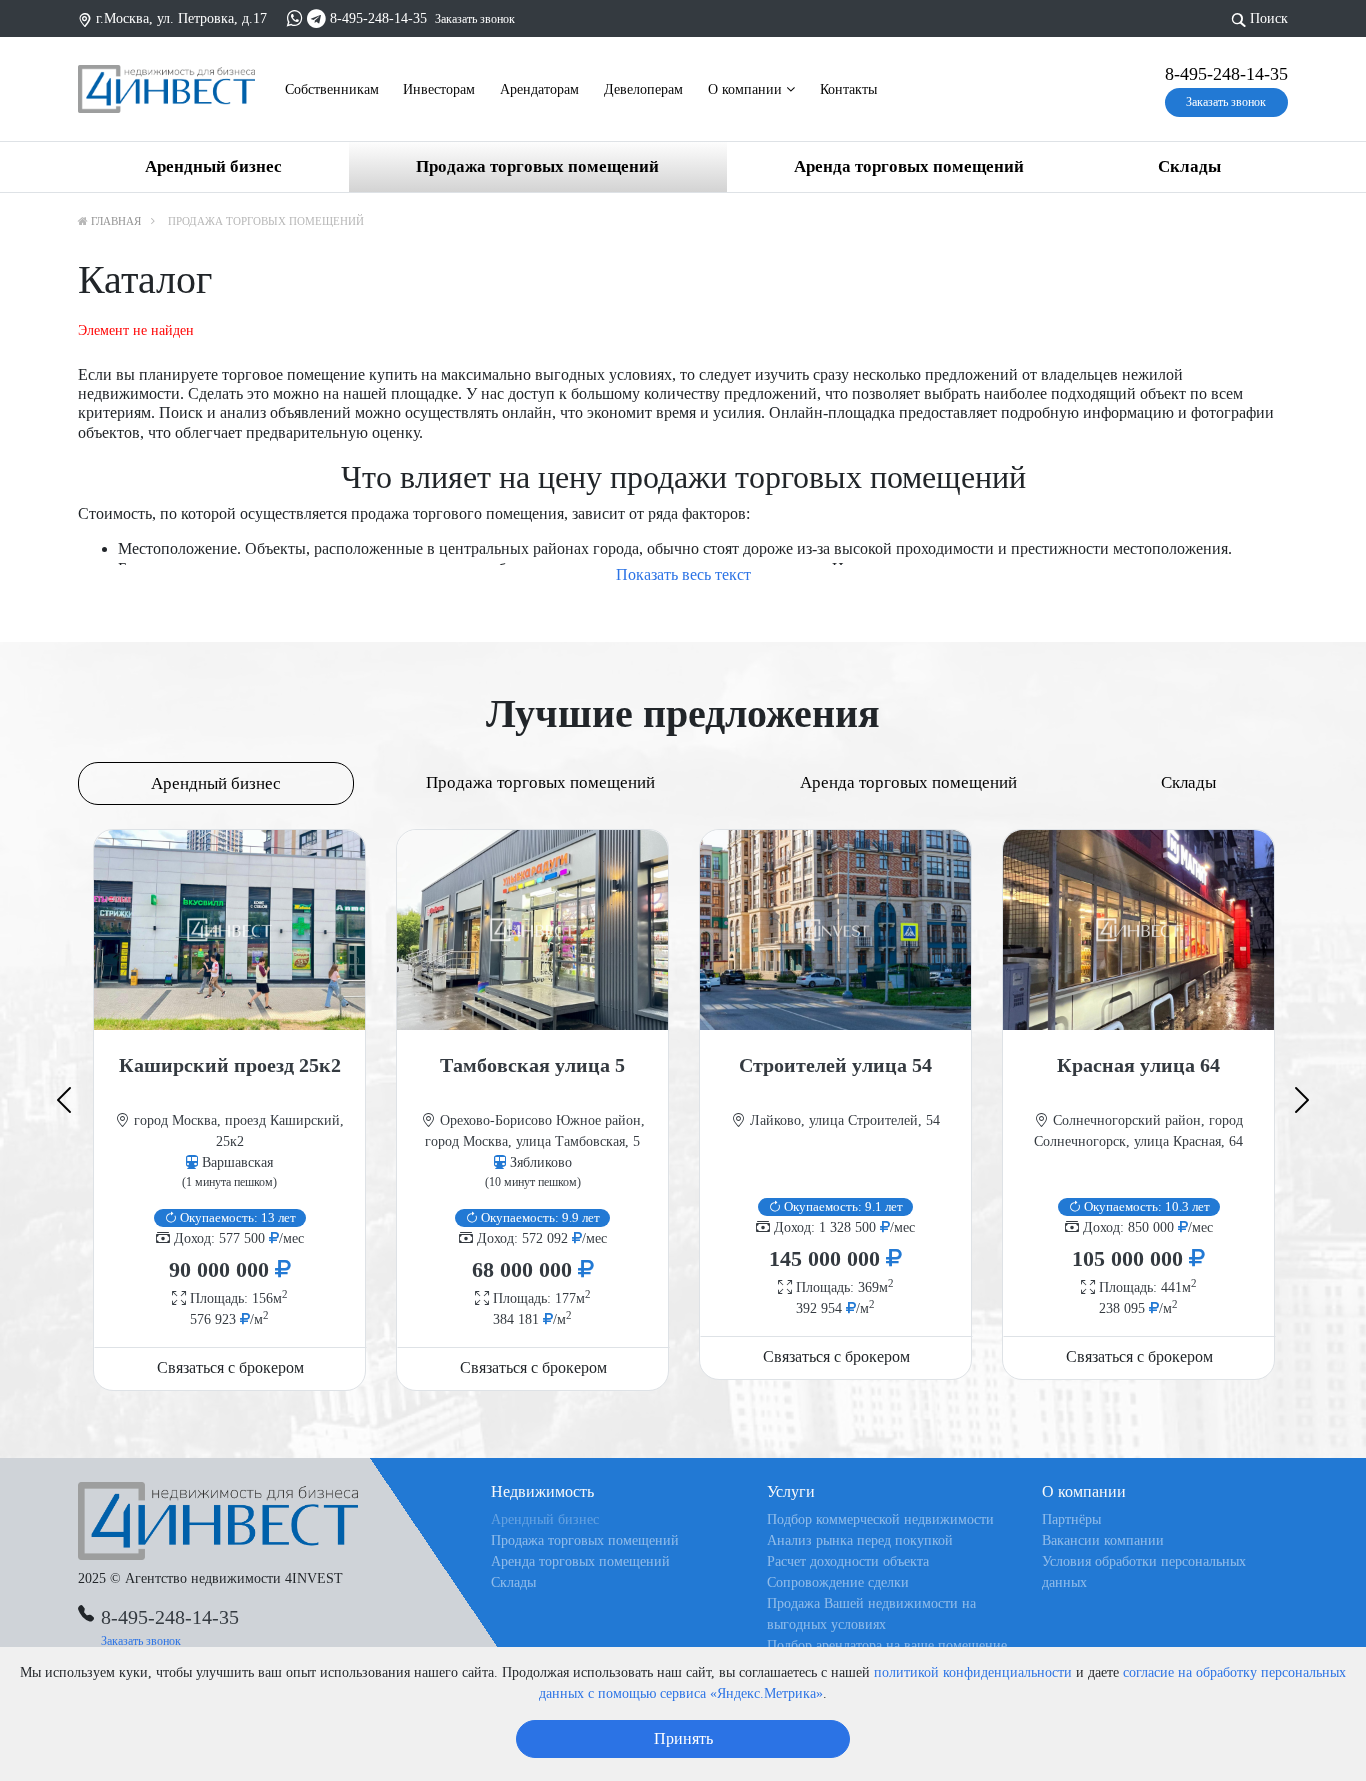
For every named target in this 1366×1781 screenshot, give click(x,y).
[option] (229, 1109)
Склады (1189, 166)
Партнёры (1071, 1519)
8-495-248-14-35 (378, 18)
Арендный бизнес (213, 166)
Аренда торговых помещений (909, 166)
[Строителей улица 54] (835, 930)
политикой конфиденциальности (973, 1672)
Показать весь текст (683, 574)
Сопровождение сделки (838, 1582)
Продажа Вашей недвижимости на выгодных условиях (871, 1614)
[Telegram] (316, 18)
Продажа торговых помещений (537, 166)
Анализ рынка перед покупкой (860, 1540)
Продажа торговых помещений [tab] (540, 782)
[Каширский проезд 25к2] (229, 930)
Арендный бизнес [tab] (216, 783)
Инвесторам (439, 89)
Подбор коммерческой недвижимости (880, 1519)
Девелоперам (643, 89)
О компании (747, 89)
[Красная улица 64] (1138, 930)
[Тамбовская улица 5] (532, 930)
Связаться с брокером (230, 1367)
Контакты (848, 89)
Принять (683, 1738)
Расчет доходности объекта (848, 1561)
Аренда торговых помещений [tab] (908, 782)
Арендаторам (539, 89)
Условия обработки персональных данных (1144, 1572)
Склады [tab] (1188, 782)
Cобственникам (332, 89)
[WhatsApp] (295, 18)
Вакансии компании (1103, 1540)
